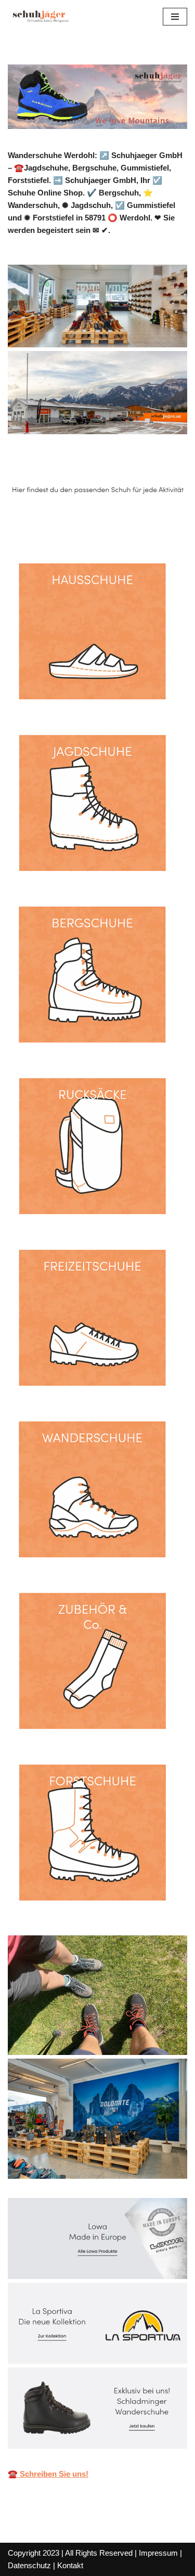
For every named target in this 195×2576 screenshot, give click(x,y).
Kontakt (70, 2565)
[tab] (61, 524)
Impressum (158, 2553)
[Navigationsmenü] (175, 17)
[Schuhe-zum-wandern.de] (39, 17)
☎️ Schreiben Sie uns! (48, 2474)
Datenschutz (29, 2565)
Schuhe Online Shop (61, 524)
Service (147, 524)
